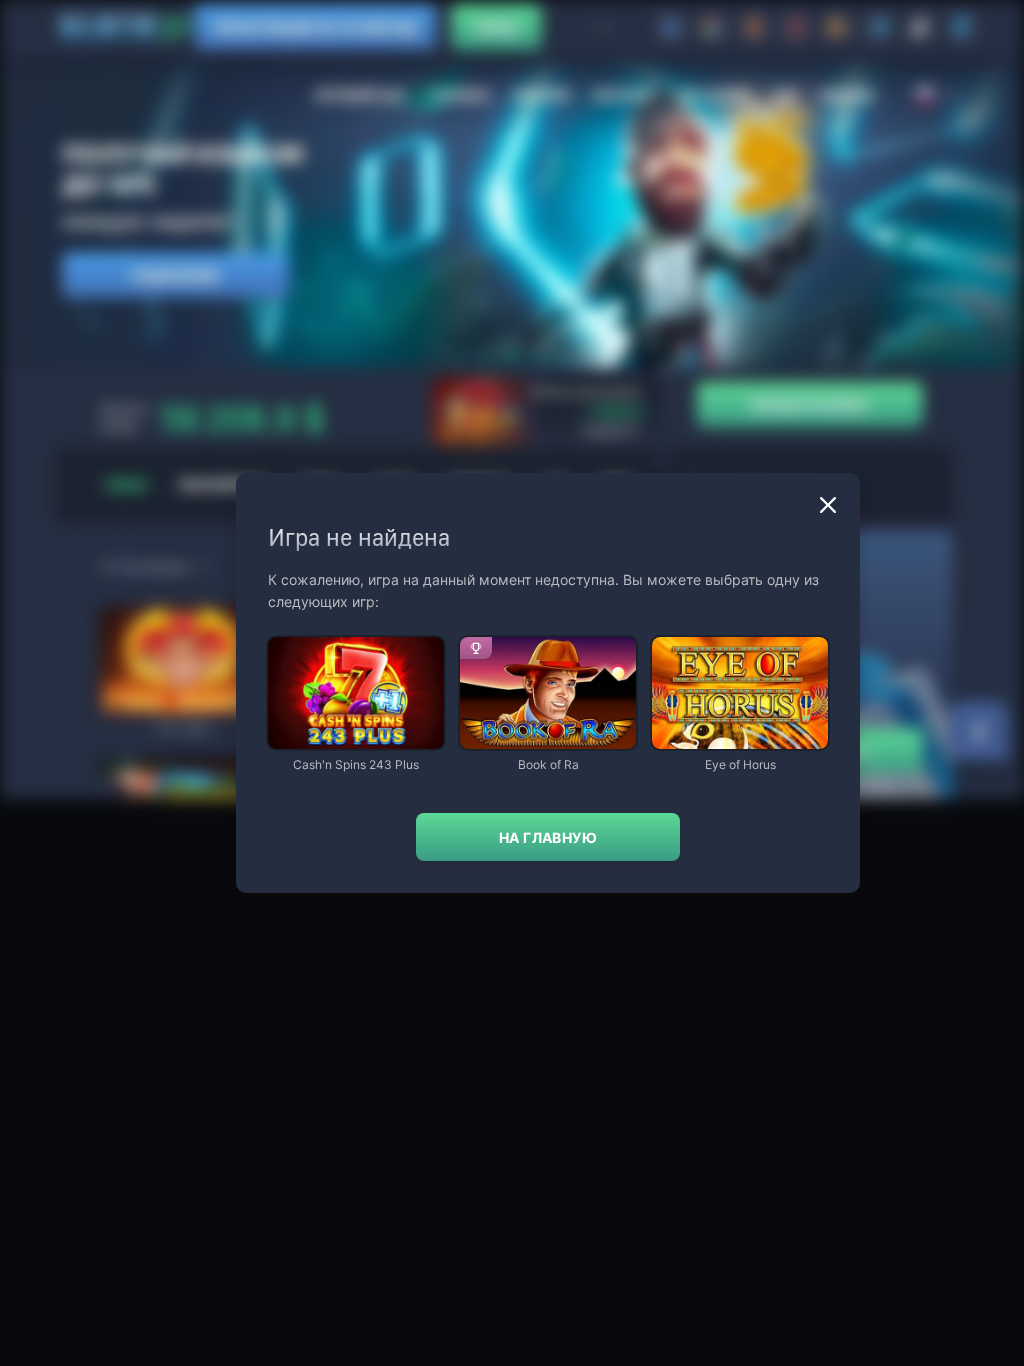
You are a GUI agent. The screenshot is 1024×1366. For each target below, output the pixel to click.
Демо (300, 638)
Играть (356, 739)
